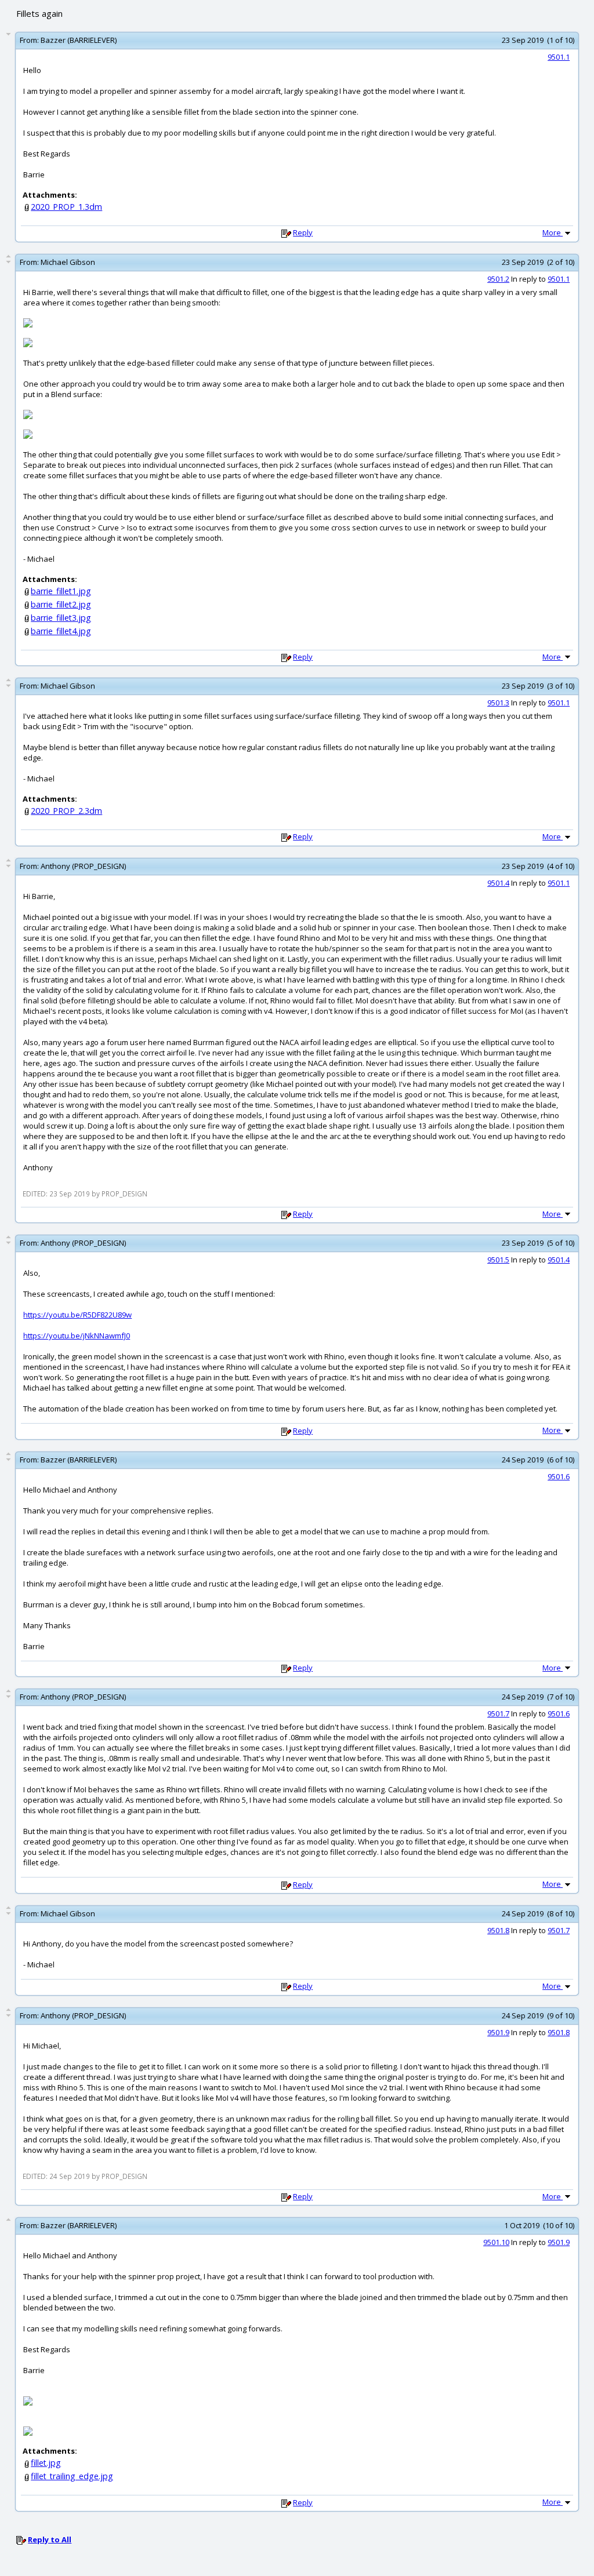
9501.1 (559, 57)
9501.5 (498, 1260)
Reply (303, 232)
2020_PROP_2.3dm (66, 811)
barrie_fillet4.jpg (61, 631)
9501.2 (498, 279)
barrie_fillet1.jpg (61, 591)
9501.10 (496, 2242)
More (553, 232)
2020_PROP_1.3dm (66, 207)
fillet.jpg (46, 2463)
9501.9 (498, 2032)
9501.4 (498, 883)
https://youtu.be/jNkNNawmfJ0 (77, 1336)
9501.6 (559, 1476)
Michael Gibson (68, 262)
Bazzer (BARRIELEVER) (79, 40)
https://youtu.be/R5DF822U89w (77, 1315)
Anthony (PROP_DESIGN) (83, 866)
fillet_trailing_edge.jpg (72, 2476)
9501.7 (498, 1713)
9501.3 (498, 703)
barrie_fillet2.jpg (61, 604)
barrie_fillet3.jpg (61, 618)
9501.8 (498, 1930)
